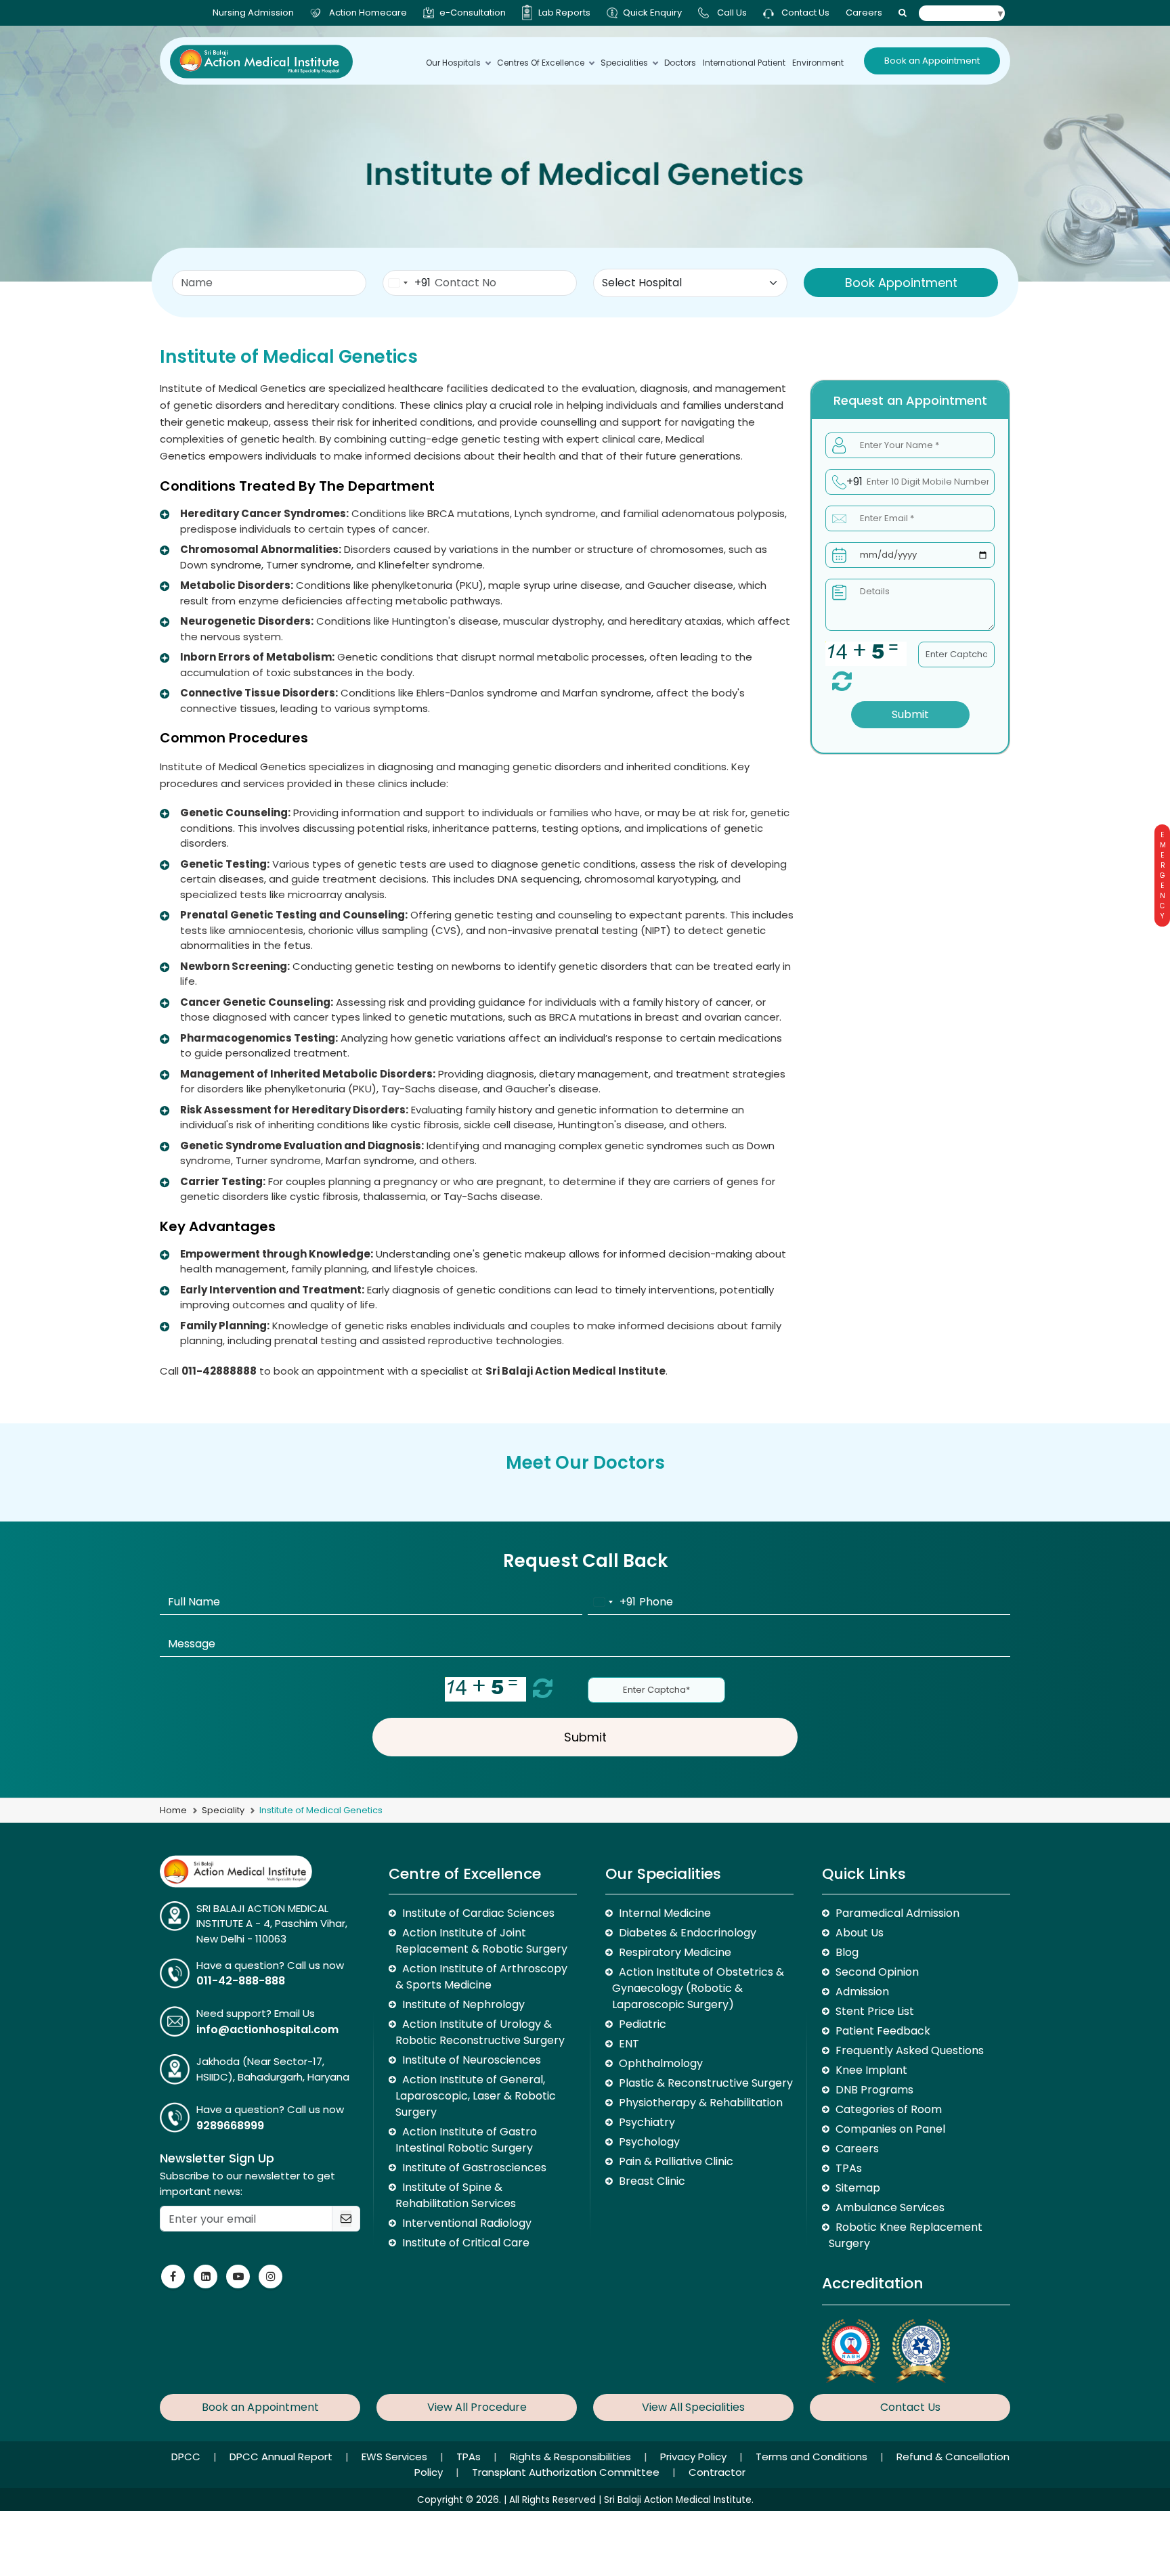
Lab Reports (564, 13)
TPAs (849, 2168)
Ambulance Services (890, 2207)
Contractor (717, 2472)
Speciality (223, 1810)
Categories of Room (889, 2109)
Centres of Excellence (541, 63)
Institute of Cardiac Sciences (478, 1913)
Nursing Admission (253, 13)
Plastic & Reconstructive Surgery (706, 2083)
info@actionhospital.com (267, 2029)
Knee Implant (871, 2070)
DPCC (187, 2457)
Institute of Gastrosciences (474, 2168)
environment (818, 63)
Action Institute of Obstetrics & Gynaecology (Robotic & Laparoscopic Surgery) (698, 1988)
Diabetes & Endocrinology (688, 1933)
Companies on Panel (890, 2129)
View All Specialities (693, 2407)
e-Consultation (473, 13)
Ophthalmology (661, 2063)
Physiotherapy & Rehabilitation (701, 2103)
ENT (629, 2044)
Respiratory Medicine (675, 1952)
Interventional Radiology (467, 2223)
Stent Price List (875, 2011)
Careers (864, 13)
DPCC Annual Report (282, 2457)
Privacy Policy (695, 2457)
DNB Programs (874, 2090)
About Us (860, 1933)
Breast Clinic (652, 2181)
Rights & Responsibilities (572, 2457)
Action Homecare (368, 13)
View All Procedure (477, 2407)
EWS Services (396, 2457)
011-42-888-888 (241, 1981)
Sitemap (858, 2188)
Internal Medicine (665, 1913)
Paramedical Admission (897, 1913)
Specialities (624, 63)
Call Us (732, 13)
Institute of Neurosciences (472, 2060)
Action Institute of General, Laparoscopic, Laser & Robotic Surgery (476, 2096)
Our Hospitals (453, 63)
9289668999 (230, 2126)
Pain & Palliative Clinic (676, 2161)
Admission (862, 1992)
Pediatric (643, 2024)
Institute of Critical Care (466, 2243)
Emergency (1162, 875)
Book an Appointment (932, 61)
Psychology (649, 2142)
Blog (847, 1952)
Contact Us (804, 13)
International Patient (744, 63)
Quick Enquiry (652, 13)
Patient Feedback (883, 2031)
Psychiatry (647, 2122)
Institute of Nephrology (463, 2004)
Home (173, 1810)
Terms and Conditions (813, 2457)
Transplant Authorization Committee (567, 2472)
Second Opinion (877, 1972)
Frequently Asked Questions (910, 2050)
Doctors (680, 63)
